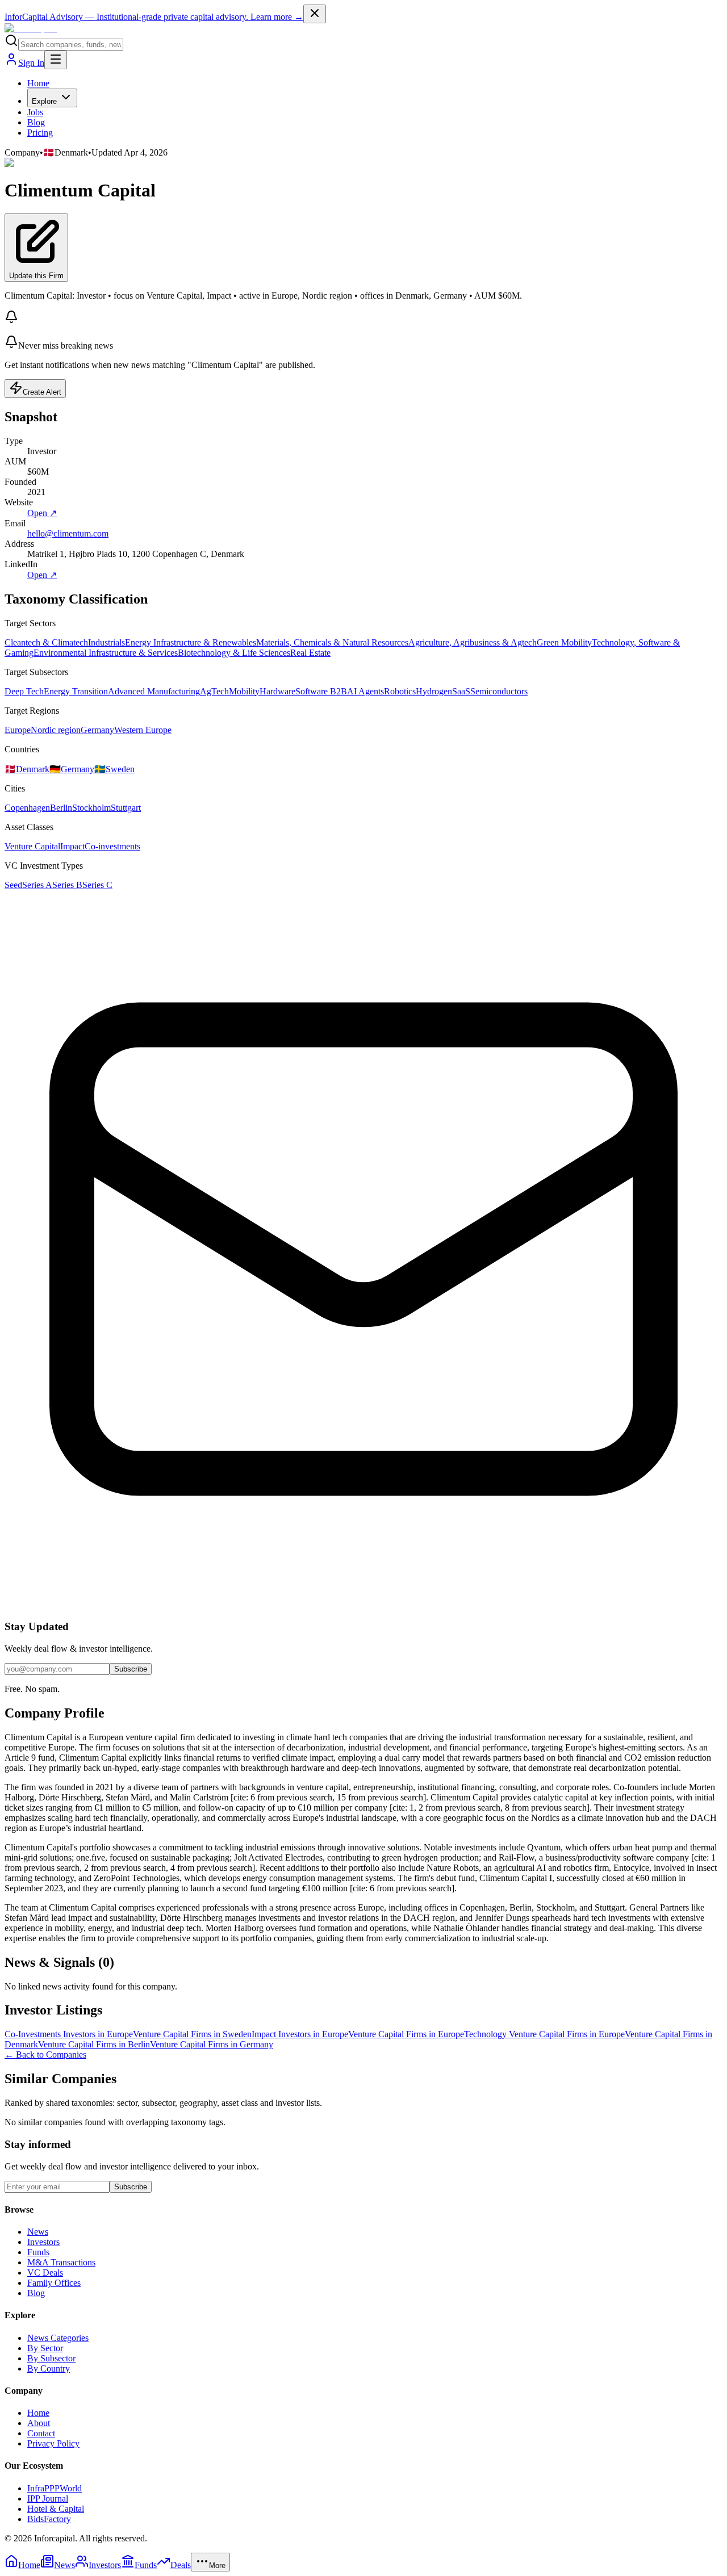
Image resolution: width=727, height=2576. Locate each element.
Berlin (61, 808)
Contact (41, 2433)
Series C (97, 885)
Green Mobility (564, 642)
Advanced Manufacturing (154, 691)
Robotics (400, 691)
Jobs (35, 112)
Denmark (27, 769)
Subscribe (131, 1669)
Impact (72, 846)
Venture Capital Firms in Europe (406, 2034)
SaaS (461, 691)
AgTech (214, 691)
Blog (36, 122)
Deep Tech (24, 691)
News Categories (58, 2338)
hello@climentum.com (68, 533)
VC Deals (45, 2273)
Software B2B (321, 691)
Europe (18, 730)
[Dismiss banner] (315, 14)
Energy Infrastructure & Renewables (191, 642)
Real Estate (310, 653)
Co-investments (112, 846)
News (38, 2232)
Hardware (277, 691)
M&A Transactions (61, 2262)
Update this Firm (36, 276)
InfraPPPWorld (55, 2488)
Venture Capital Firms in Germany (212, 2044)
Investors (43, 2242)
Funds (38, 2252)
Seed (13, 885)
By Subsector (51, 2358)
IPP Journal (48, 2498)
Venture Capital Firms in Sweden (192, 2034)
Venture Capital (32, 846)
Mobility (244, 691)
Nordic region (56, 730)
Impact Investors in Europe (300, 2034)
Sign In (31, 63)
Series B (67, 885)
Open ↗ (42, 513)
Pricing (40, 133)
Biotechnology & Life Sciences (234, 653)
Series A (37, 885)
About (39, 2423)
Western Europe (143, 730)
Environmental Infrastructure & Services (106, 653)
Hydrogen (434, 691)
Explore (44, 101)
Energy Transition (76, 691)
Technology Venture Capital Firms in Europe (544, 2034)
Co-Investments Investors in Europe (69, 2034)
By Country (49, 2368)
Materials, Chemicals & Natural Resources (332, 642)
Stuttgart (126, 808)
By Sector (45, 2348)
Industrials (106, 642)
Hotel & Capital (56, 2509)
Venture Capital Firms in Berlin (94, 2044)
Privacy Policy (53, 2443)
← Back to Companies (45, 2054)
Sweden (114, 769)
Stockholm (91, 808)
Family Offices (54, 2283)
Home (38, 83)
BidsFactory (49, 2519)
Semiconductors (499, 691)
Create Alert (42, 392)
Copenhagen (27, 808)
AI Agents (365, 691)
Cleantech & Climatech (46, 642)
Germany (97, 730)
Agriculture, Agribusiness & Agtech (473, 642)
